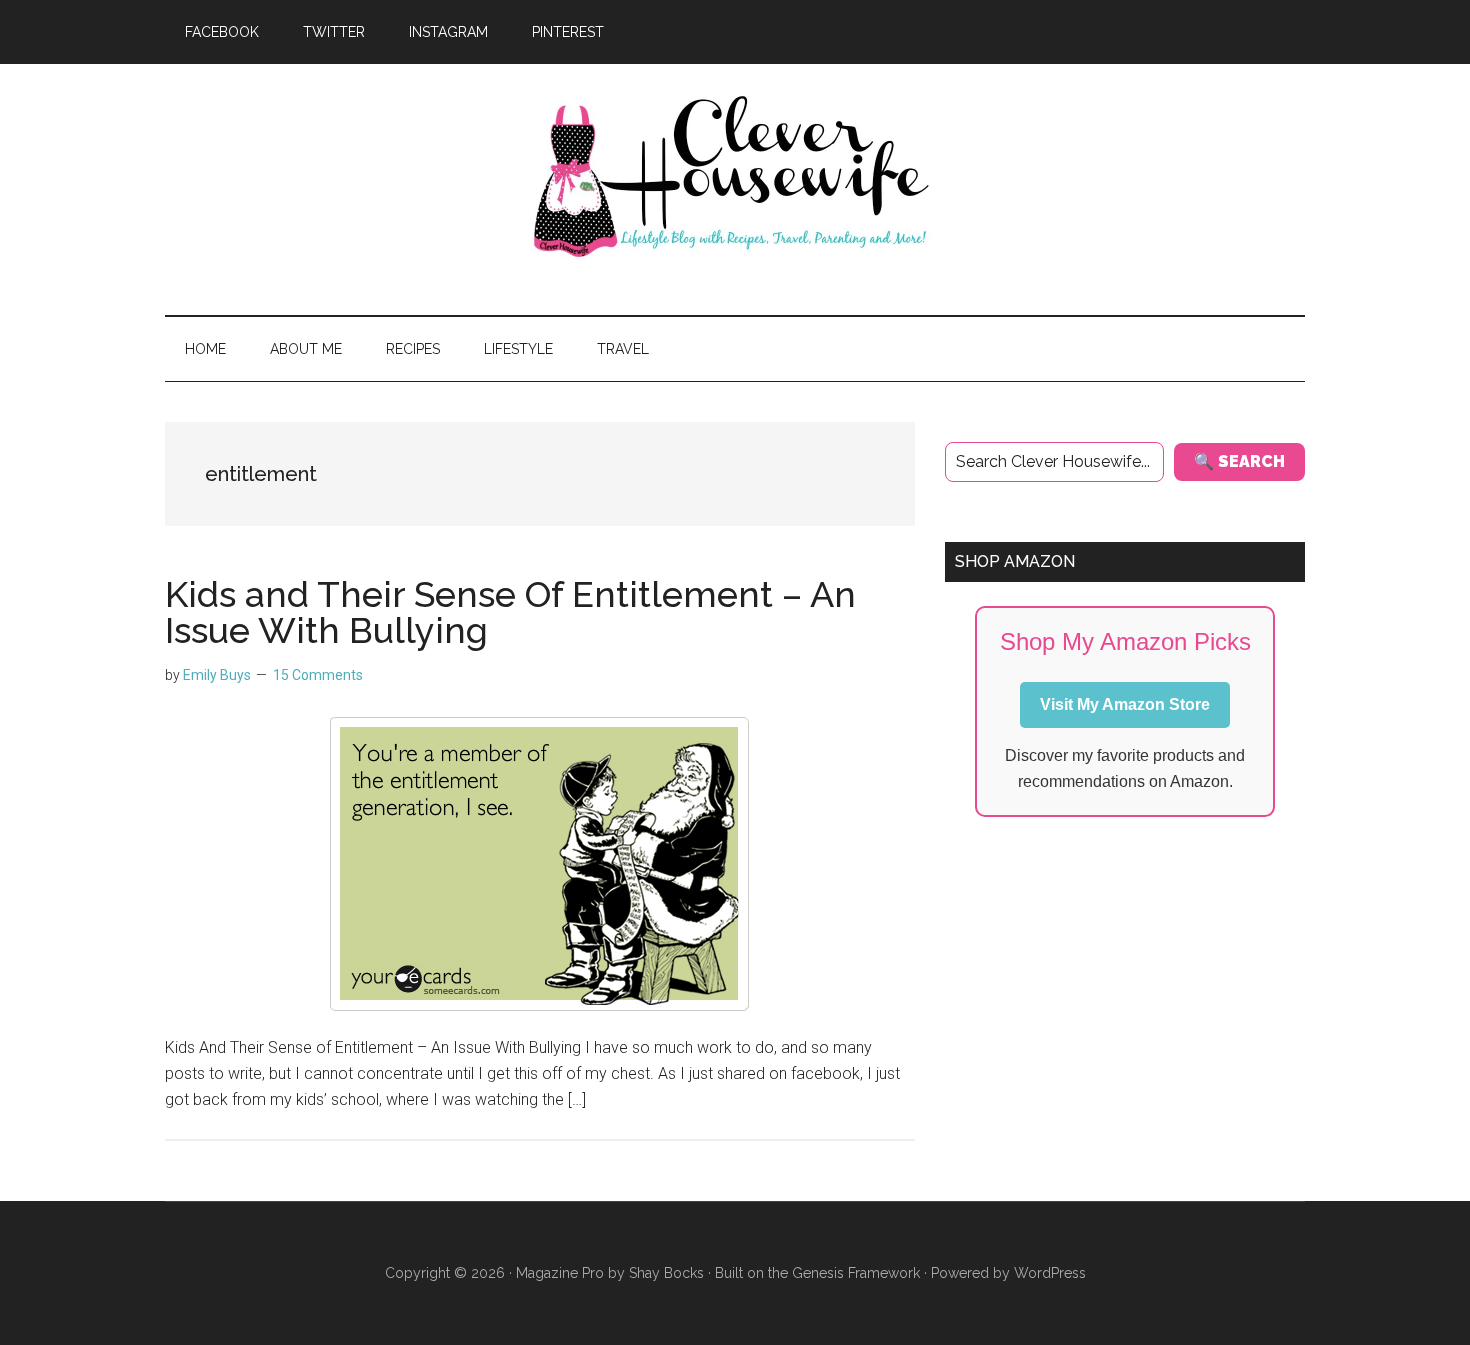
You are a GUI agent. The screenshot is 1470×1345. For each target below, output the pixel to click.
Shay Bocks (666, 1273)
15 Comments (318, 675)
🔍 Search (1239, 461)
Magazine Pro (560, 1273)
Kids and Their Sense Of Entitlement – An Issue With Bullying (510, 612)
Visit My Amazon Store (1125, 704)
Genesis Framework (856, 1273)
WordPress (1050, 1273)
